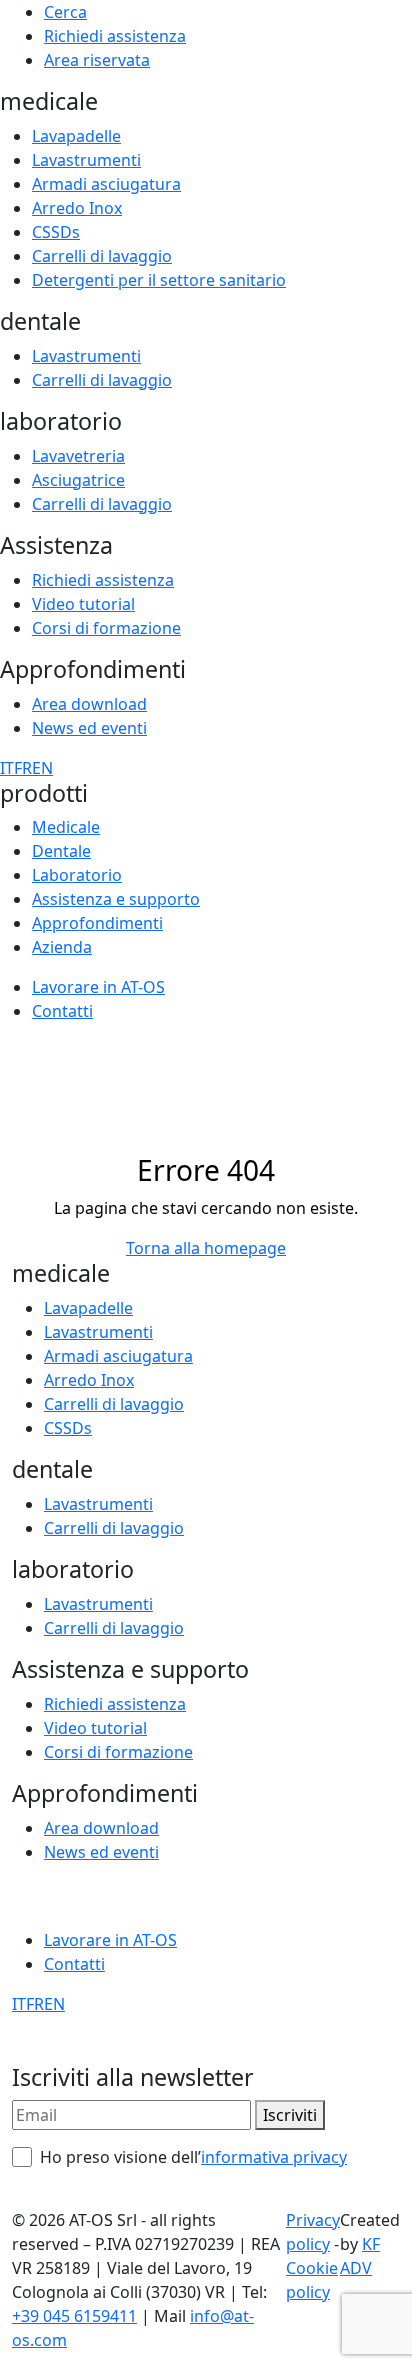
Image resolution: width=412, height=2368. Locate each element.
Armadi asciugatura (106, 184)
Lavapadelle (76, 136)
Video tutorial (83, 604)
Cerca (65, 12)
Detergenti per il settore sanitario (159, 280)
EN (42, 768)
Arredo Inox (77, 208)
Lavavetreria (78, 456)
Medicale (66, 827)
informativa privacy (274, 2157)
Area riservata (97, 60)
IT (7, 768)
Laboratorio (77, 875)
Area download (89, 704)
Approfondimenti (97, 923)
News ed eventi (89, 728)
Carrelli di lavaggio (102, 256)
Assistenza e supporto (116, 899)
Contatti (62, 1011)
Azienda (62, 947)
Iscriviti (290, 2115)
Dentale (61, 851)
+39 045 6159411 (74, 2316)
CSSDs (56, 232)
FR (23, 768)
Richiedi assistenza (115, 36)
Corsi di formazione (106, 628)
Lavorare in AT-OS (98, 987)
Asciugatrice (78, 480)
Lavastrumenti (86, 160)
